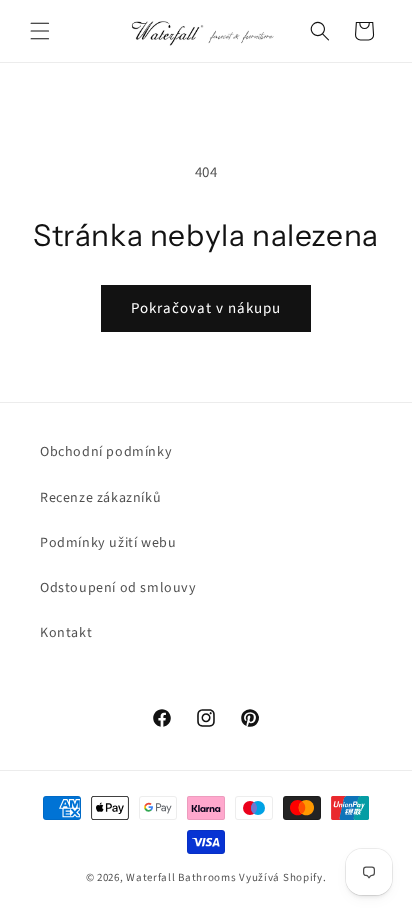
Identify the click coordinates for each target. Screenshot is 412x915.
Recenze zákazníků (100, 498)
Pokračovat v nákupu (206, 308)
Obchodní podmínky (106, 452)
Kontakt (66, 633)
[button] (40, 31)
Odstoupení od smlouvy (118, 588)
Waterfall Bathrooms (181, 877)
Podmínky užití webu (108, 543)
